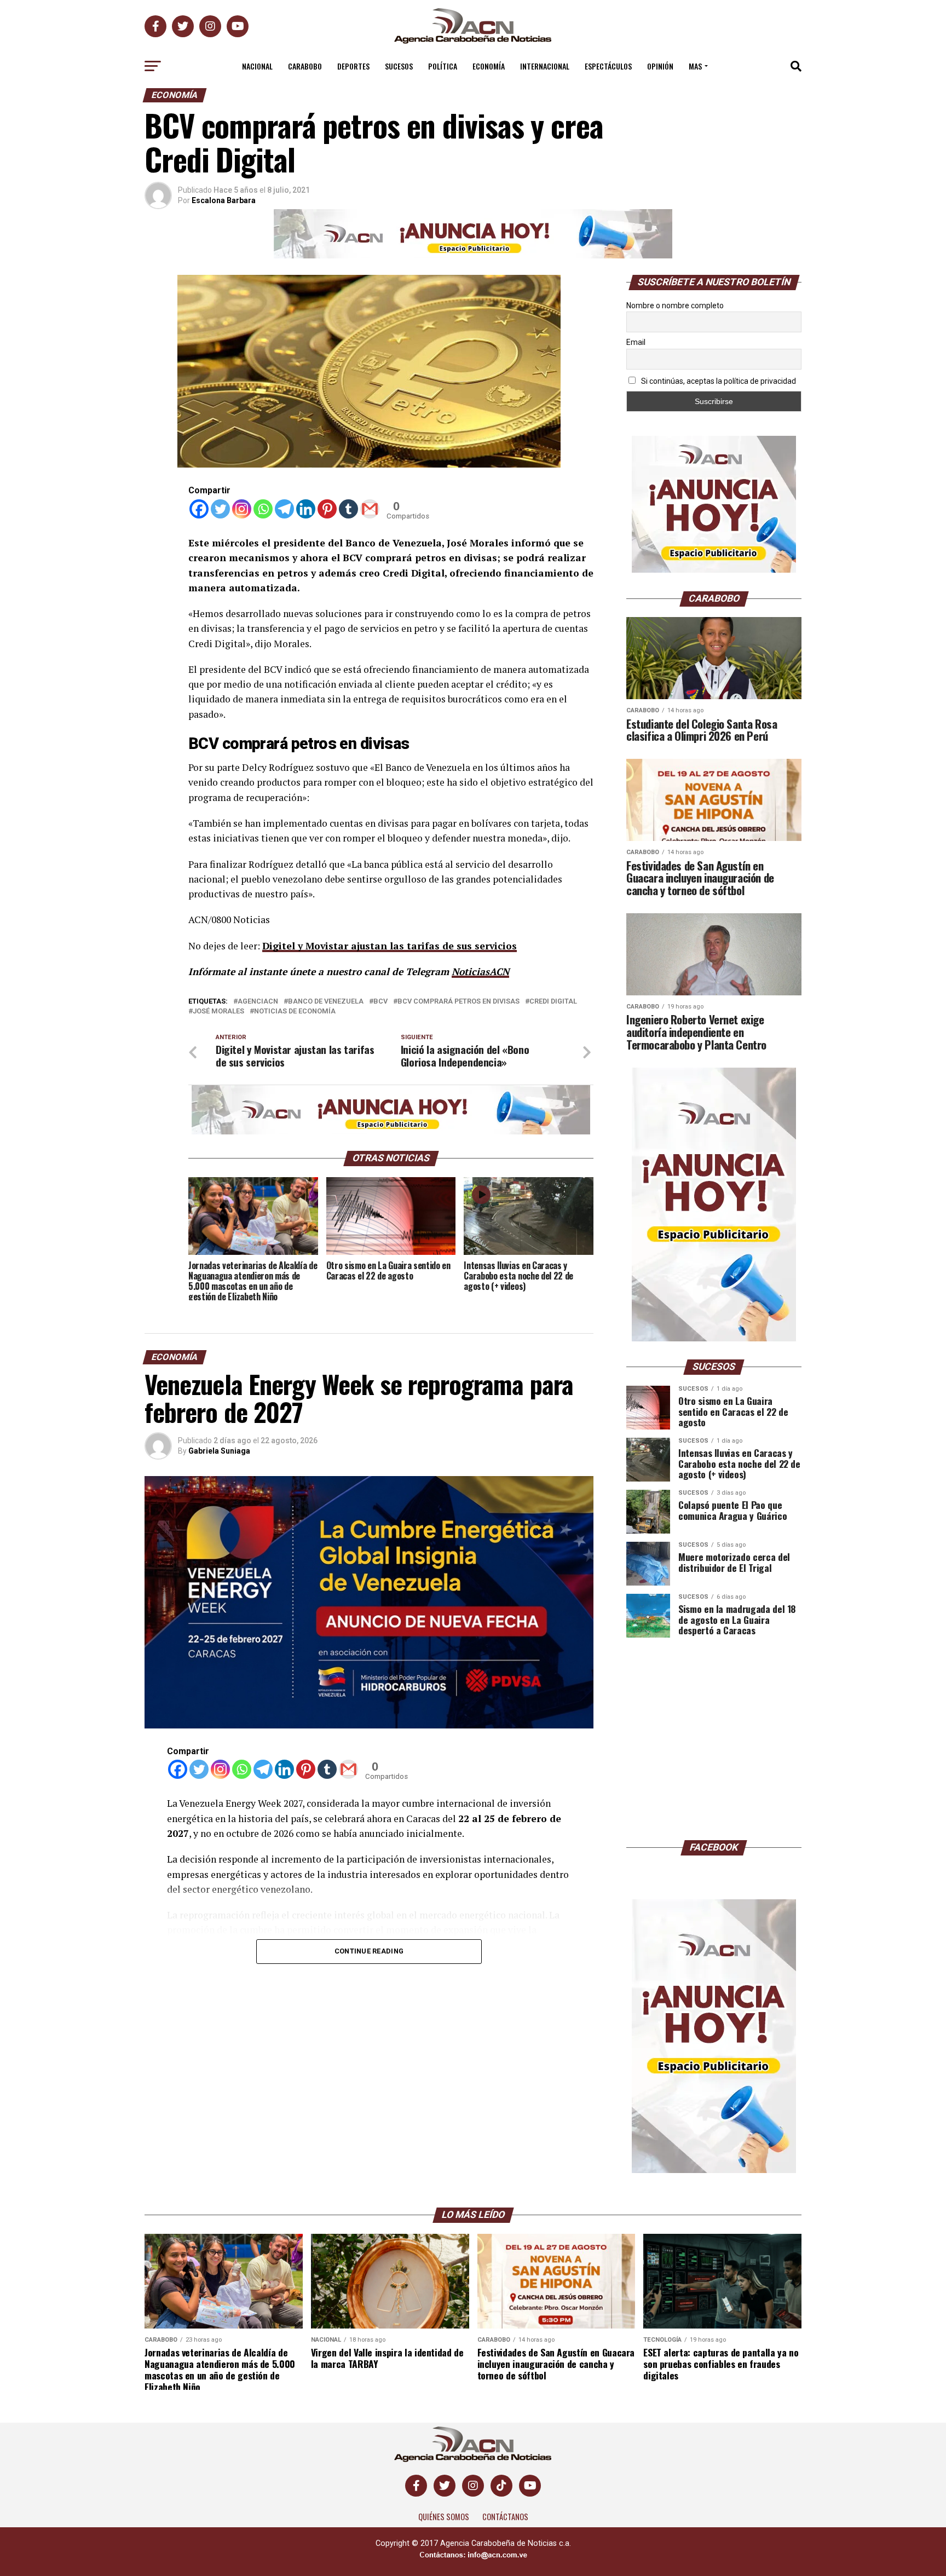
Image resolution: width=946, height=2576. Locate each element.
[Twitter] (220, 509)
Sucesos (399, 66)
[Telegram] (284, 509)
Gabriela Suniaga (219, 1451)
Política (443, 66)
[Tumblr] (348, 509)
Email (636, 342)
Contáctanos (505, 2517)
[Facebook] (199, 509)
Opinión (660, 66)
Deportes (353, 66)
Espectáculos (608, 66)
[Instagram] (242, 509)
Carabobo (305, 66)
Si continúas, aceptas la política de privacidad (718, 381)
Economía (489, 66)
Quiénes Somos (444, 2517)
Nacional (257, 66)
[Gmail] (370, 509)
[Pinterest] (327, 509)
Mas (695, 66)
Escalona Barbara (224, 200)
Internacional (545, 66)
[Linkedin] (306, 509)
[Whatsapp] (263, 509)
